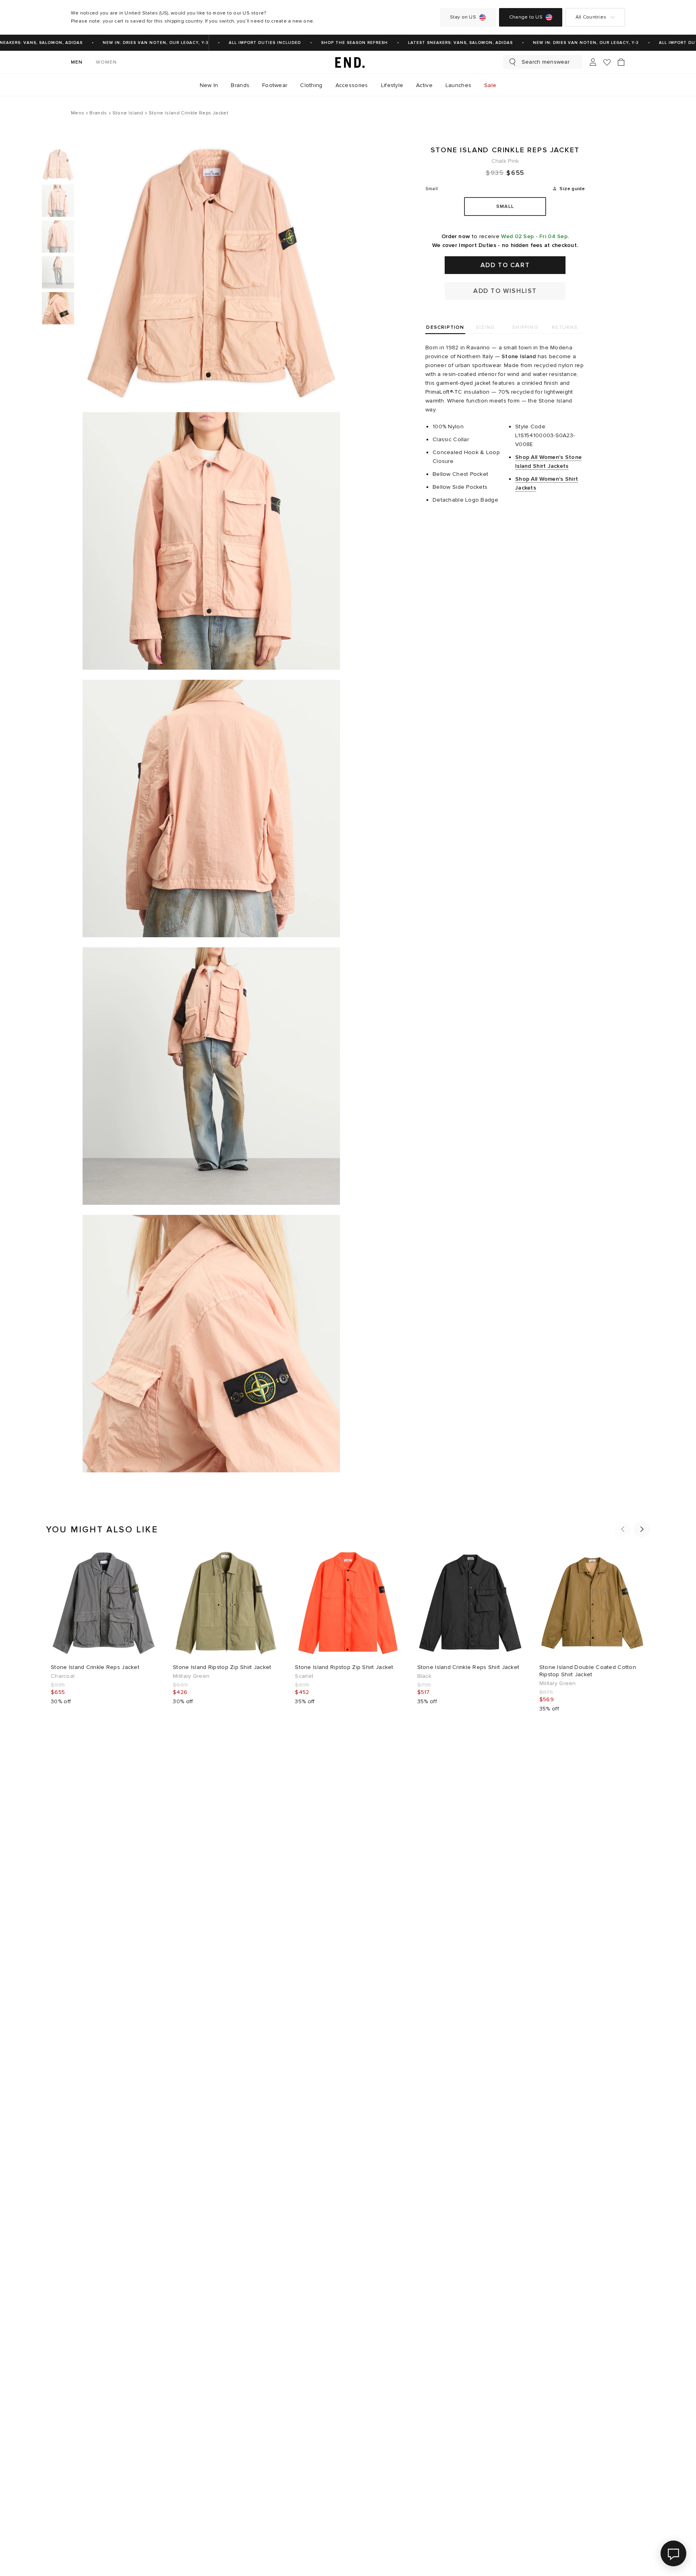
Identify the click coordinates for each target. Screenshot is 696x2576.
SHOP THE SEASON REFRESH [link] (333, 43)
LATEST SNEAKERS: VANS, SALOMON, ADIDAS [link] (439, 43)
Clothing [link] (311, 85)
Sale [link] (490, 85)
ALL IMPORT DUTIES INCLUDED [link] (243, 43)
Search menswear (546, 62)
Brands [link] (240, 85)
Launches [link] (458, 85)
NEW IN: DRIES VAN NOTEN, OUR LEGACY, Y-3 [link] (134, 43)
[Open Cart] (621, 62)
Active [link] (424, 85)
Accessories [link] (352, 85)
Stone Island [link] (519, 356)
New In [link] (209, 85)
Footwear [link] (275, 85)
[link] (348, 62)
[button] (623, 1529)
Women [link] (107, 62)
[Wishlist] (607, 62)
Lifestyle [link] (392, 85)
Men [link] (77, 62)
